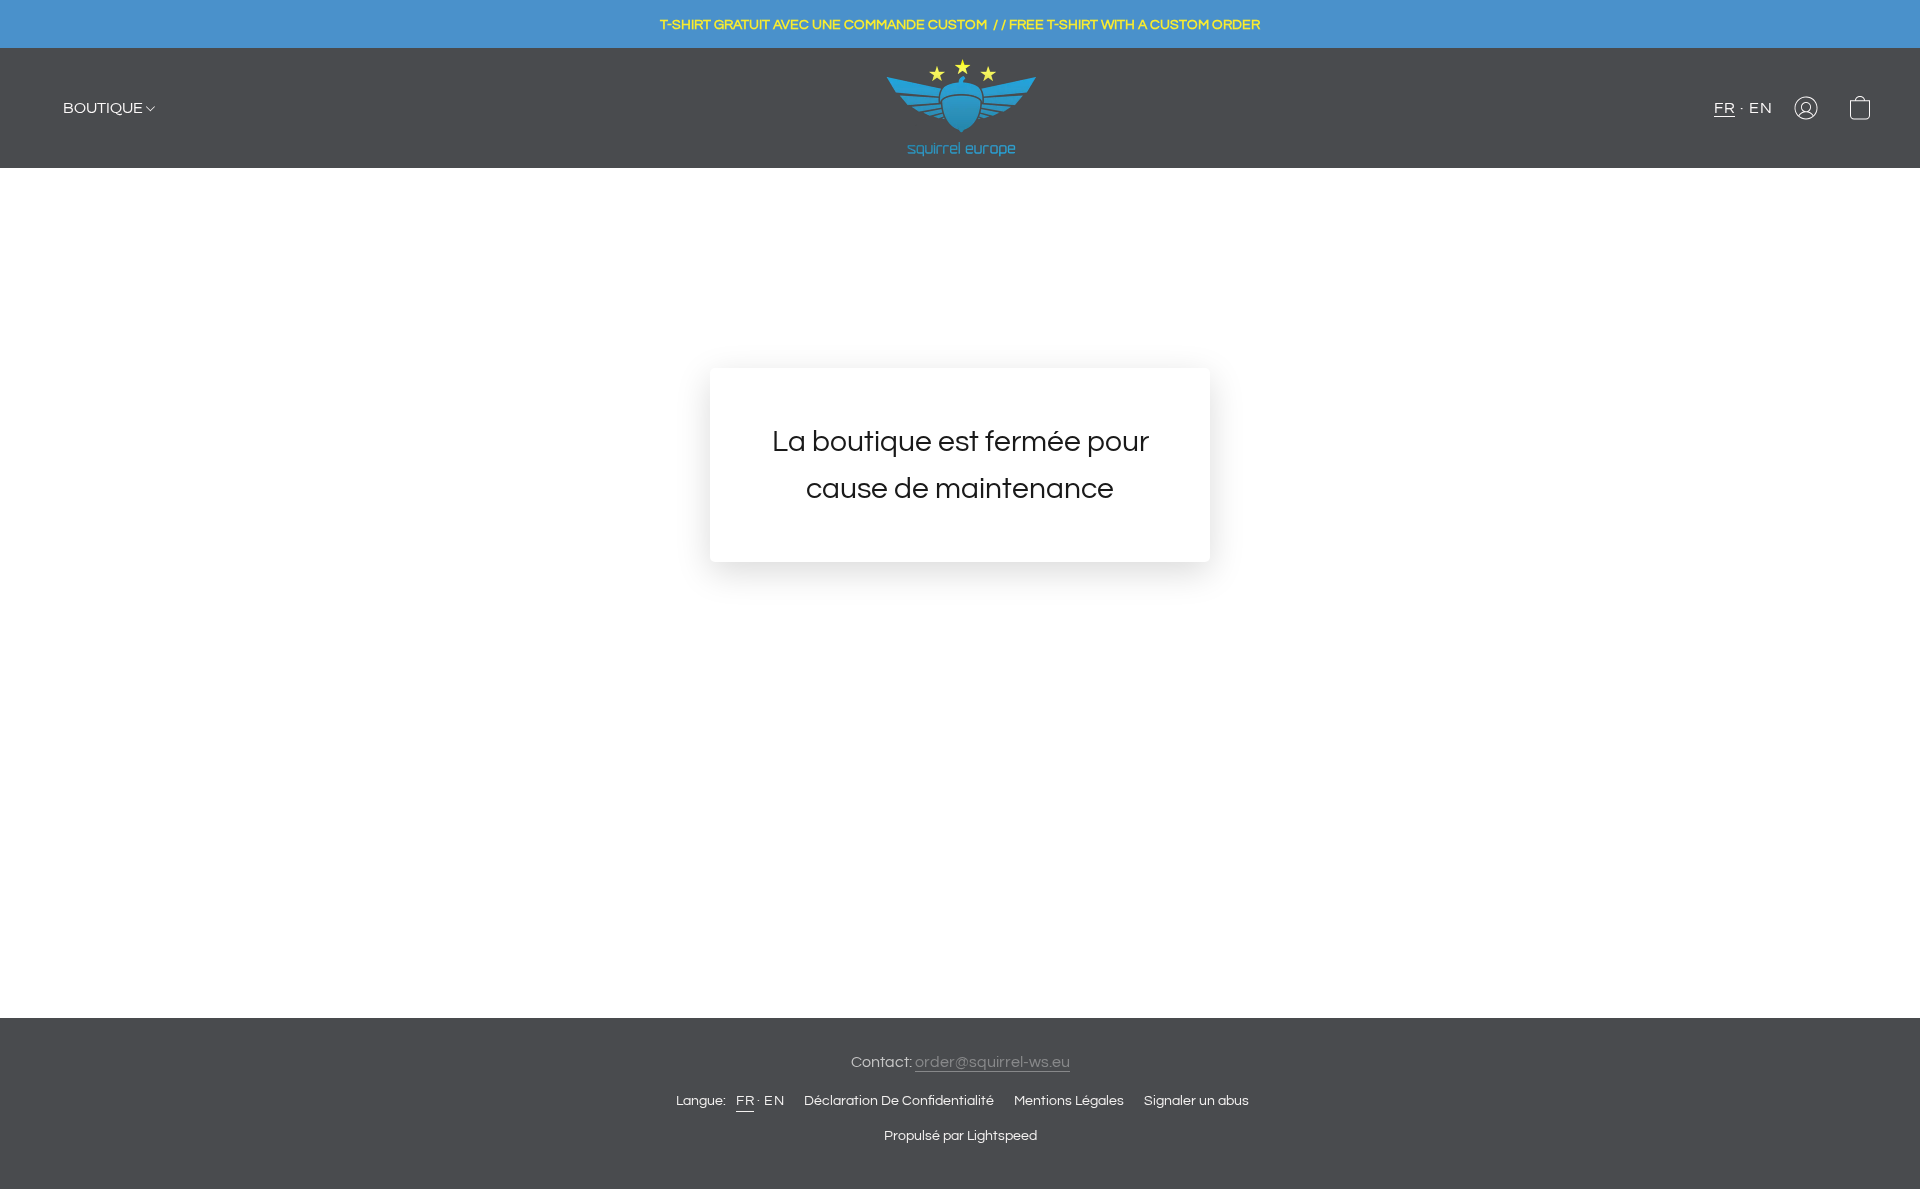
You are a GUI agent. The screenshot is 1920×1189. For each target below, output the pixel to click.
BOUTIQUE (104, 108)
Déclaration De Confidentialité (899, 1101)
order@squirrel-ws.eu (992, 1062)
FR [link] (745, 1101)
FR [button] (1724, 108)
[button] (960, 108)
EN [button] (1760, 108)
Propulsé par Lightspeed (960, 1136)
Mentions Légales (1069, 1101)
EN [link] (774, 1101)
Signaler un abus (1196, 1101)
